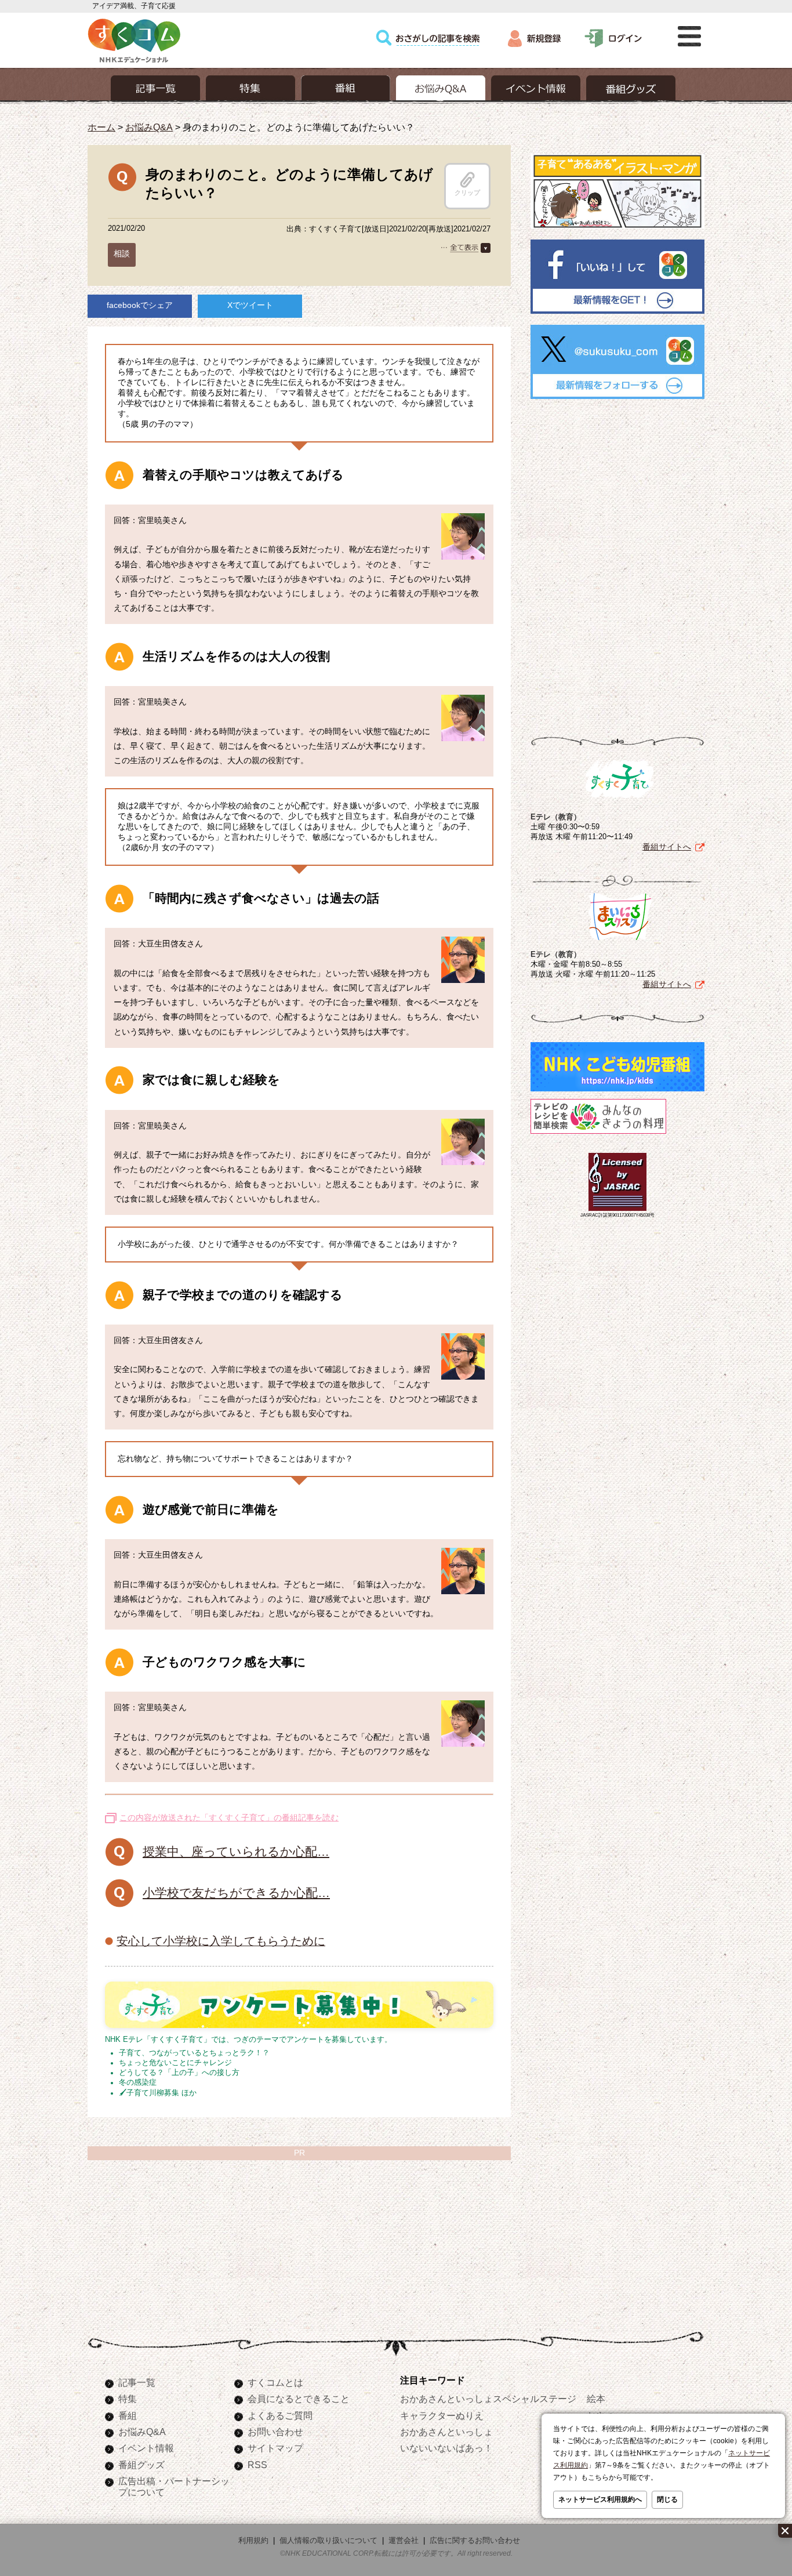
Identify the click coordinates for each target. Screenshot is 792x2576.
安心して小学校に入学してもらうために (221, 1941)
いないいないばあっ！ (446, 2448)
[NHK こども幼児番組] (617, 1091)
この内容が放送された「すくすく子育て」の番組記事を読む (229, 1817)
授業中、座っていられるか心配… (236, 1851)
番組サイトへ (667, 847)
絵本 (596, 2399)
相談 (122, 253)
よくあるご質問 (280, 2415)
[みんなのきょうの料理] (598, 1134)
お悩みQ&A (149, 127)
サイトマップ (275, 2448)
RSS (257, 2465)
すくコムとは (275, 2382)
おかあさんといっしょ (446, 2432)
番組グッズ (141, 2465)
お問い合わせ (275, 2432)
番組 (128, 2415)
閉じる (667, 2499)
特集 (128, 2399)
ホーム (101, 127)
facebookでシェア (140, 305)
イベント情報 (146, 2448)
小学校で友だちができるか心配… (236, 1893)
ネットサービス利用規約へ (600, 2499)
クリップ (467, 193)
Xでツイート (250, 305)
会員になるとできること (299, 2399)
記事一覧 (137, 2382)
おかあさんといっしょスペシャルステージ (488, 2399)
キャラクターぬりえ (442, 2415)
